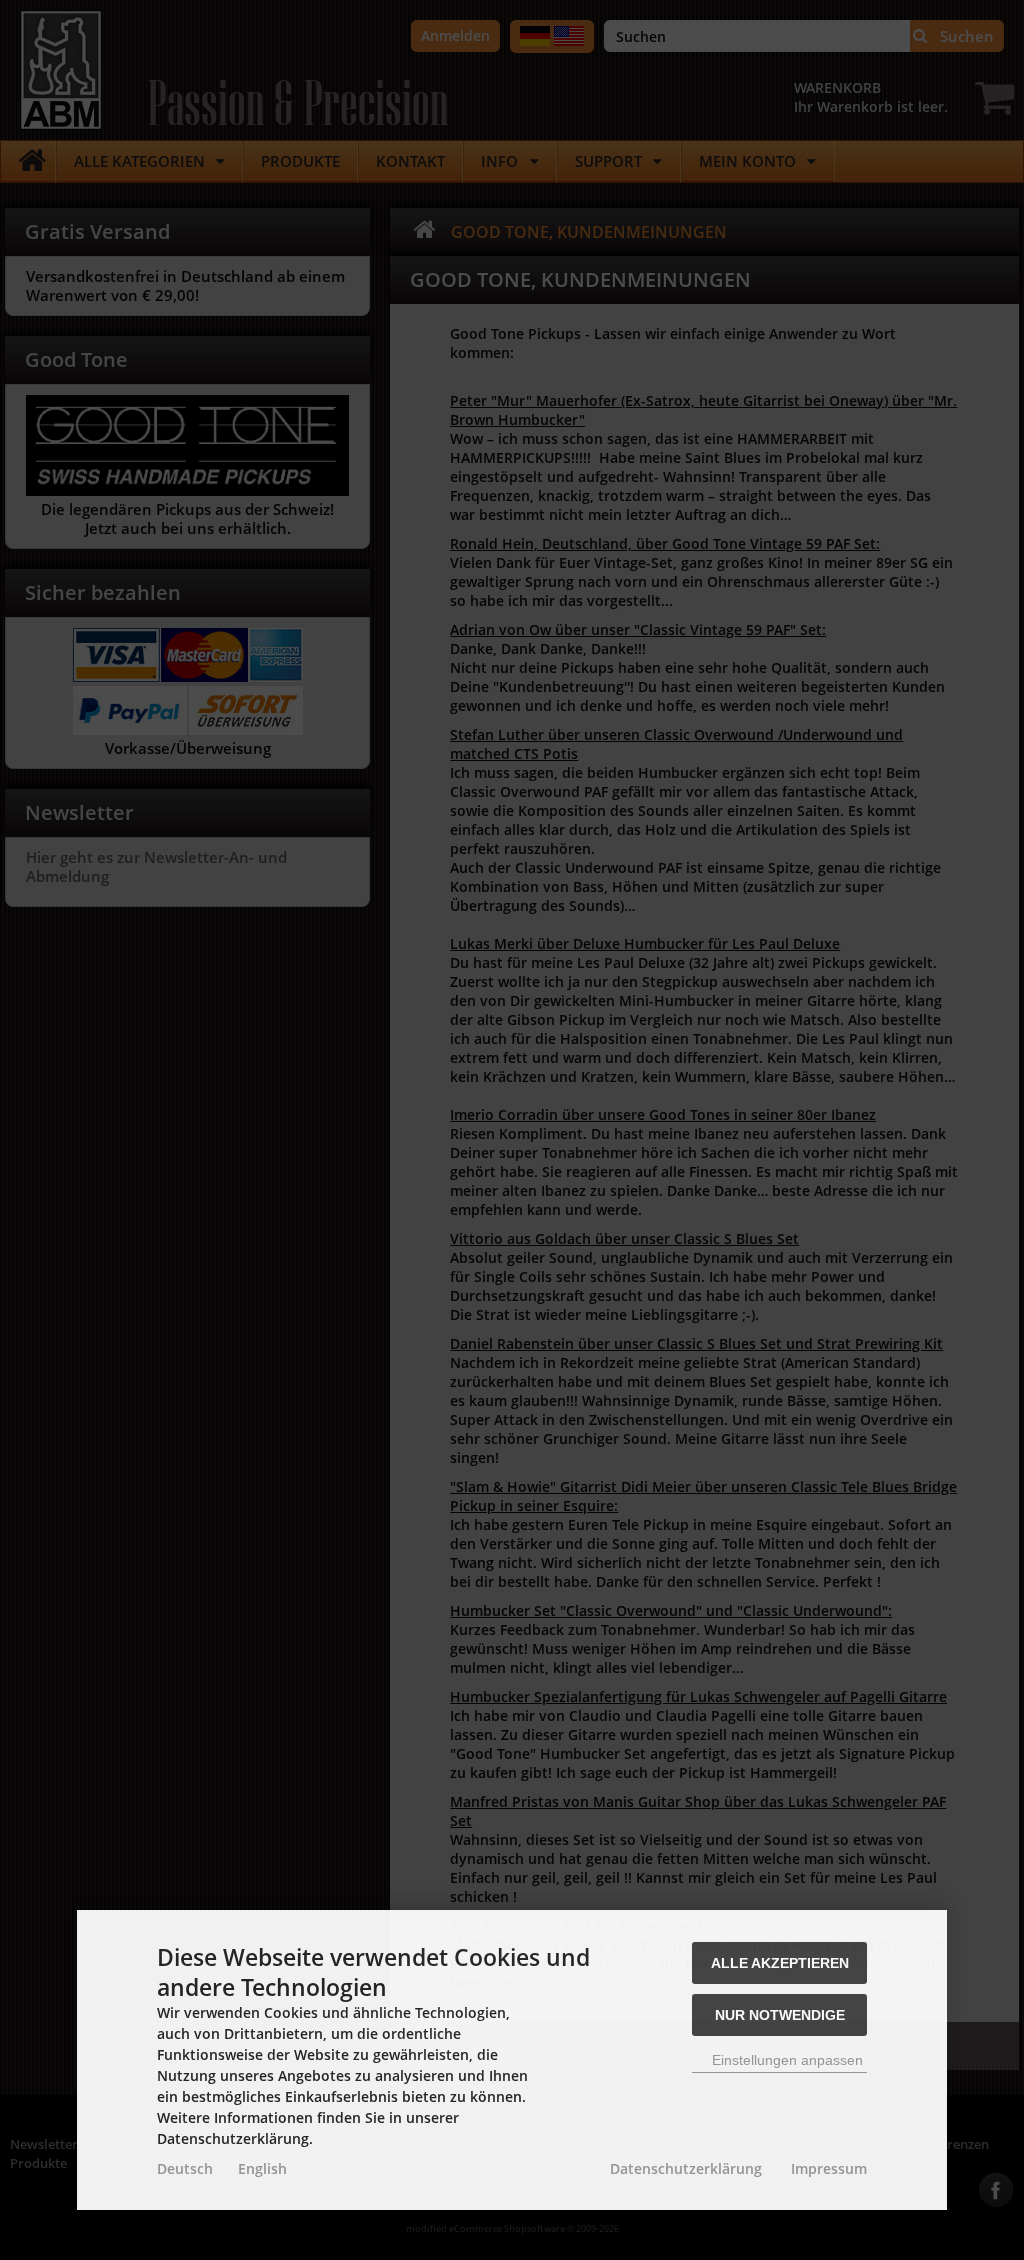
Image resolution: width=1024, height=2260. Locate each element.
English (262, 2168)
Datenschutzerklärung (686, 2168)
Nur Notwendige (780, 2015)
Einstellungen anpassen (785, 2060)
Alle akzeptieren (780, 1963)
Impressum (829, 2168)
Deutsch (185, 2168)
